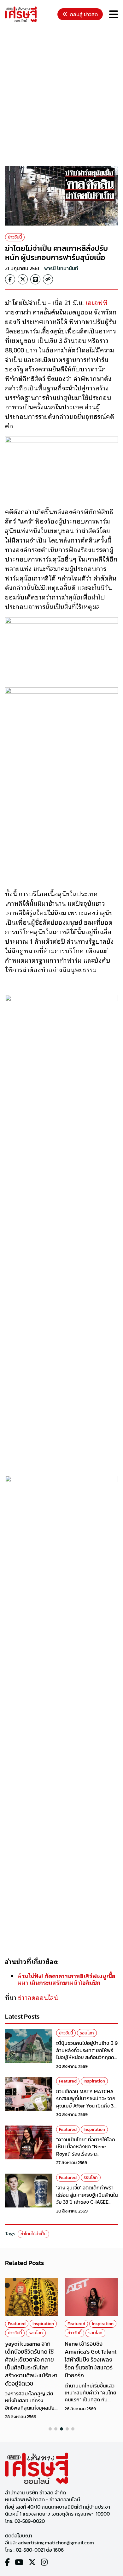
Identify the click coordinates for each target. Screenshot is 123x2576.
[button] (50, 2429)
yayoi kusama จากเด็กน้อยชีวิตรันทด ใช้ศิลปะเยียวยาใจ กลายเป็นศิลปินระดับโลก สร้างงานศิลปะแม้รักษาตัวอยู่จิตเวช (31, 2364)
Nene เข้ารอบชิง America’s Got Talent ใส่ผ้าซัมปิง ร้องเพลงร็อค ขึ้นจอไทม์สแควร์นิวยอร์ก (91, 2360)
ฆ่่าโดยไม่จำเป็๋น (33, 2234)
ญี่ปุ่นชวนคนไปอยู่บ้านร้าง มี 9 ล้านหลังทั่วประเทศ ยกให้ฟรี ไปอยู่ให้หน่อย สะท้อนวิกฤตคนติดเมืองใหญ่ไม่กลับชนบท (87, 2054)
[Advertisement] (61, 95)
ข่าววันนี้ (15, 237)
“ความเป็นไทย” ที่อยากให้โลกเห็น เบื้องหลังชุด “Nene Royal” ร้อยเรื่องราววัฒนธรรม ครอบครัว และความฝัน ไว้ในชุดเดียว (86, 2154)
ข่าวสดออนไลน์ (38, 1997)
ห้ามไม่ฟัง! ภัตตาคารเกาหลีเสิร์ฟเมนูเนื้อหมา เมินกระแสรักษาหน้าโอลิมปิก (67, 1979)
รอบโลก (87, 2033)
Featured (68, 2081)
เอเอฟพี (97, 302)
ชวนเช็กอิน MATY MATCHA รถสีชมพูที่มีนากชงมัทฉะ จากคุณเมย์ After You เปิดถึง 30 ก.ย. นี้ (86, 2102)
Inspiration (94, 2081)
